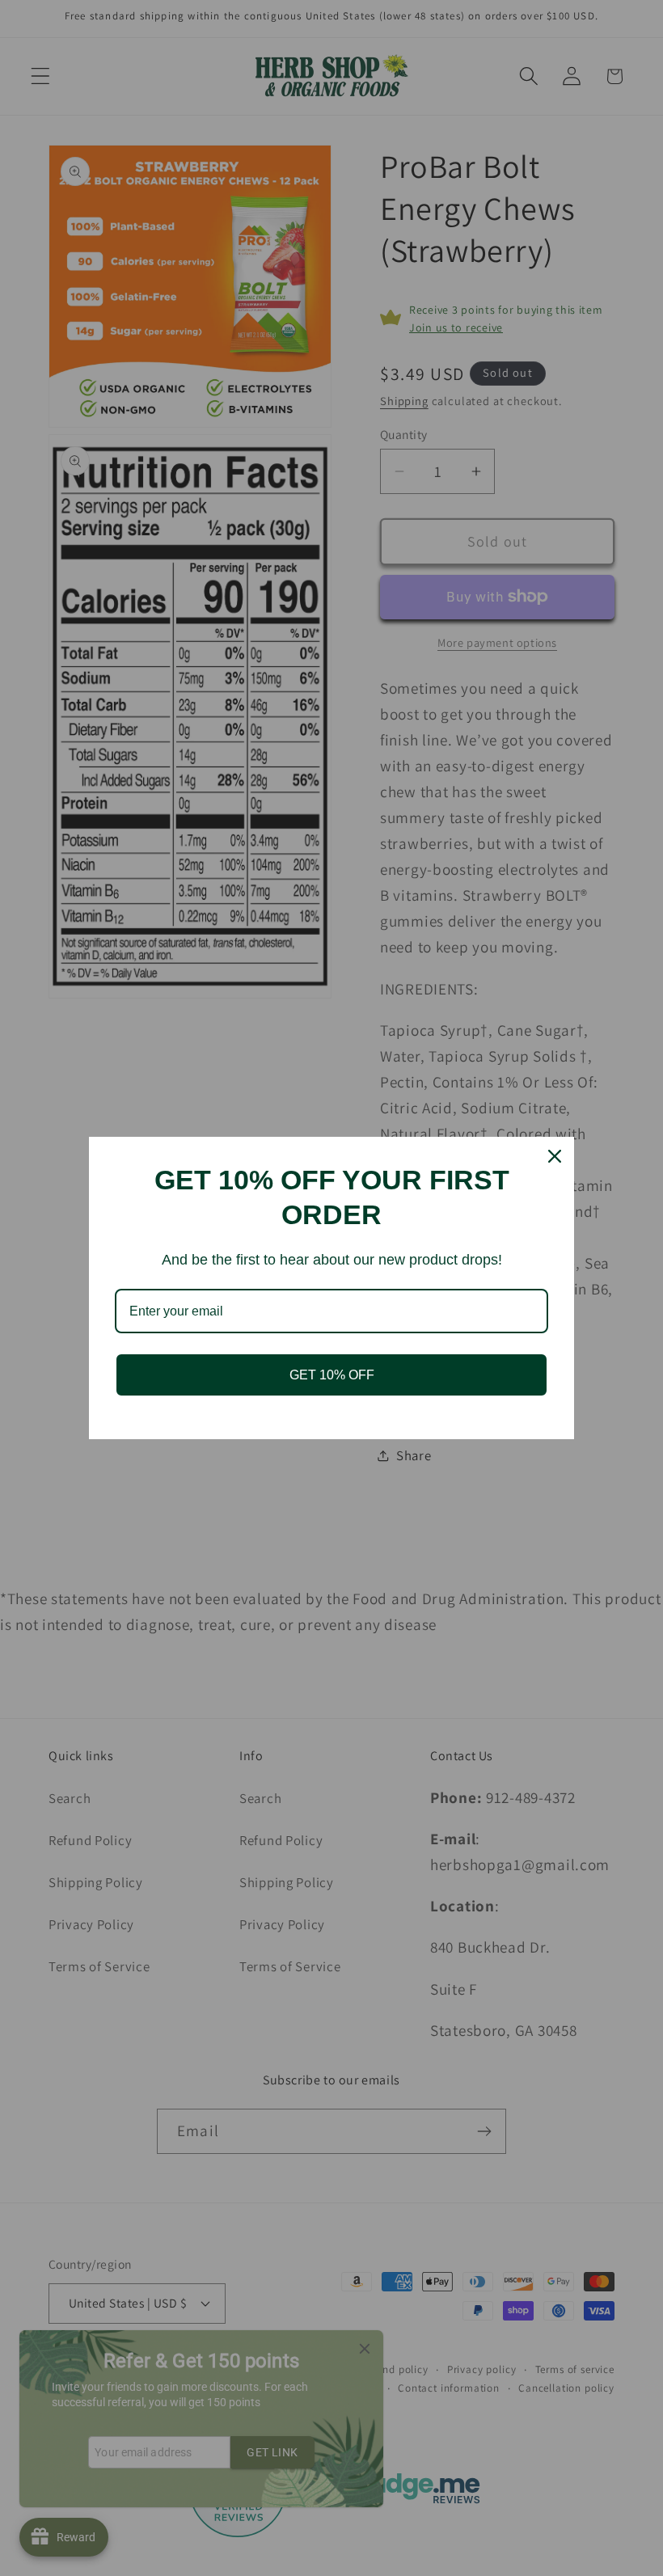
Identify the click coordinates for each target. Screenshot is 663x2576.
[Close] (555, 1156)
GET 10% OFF (332, 1375)
